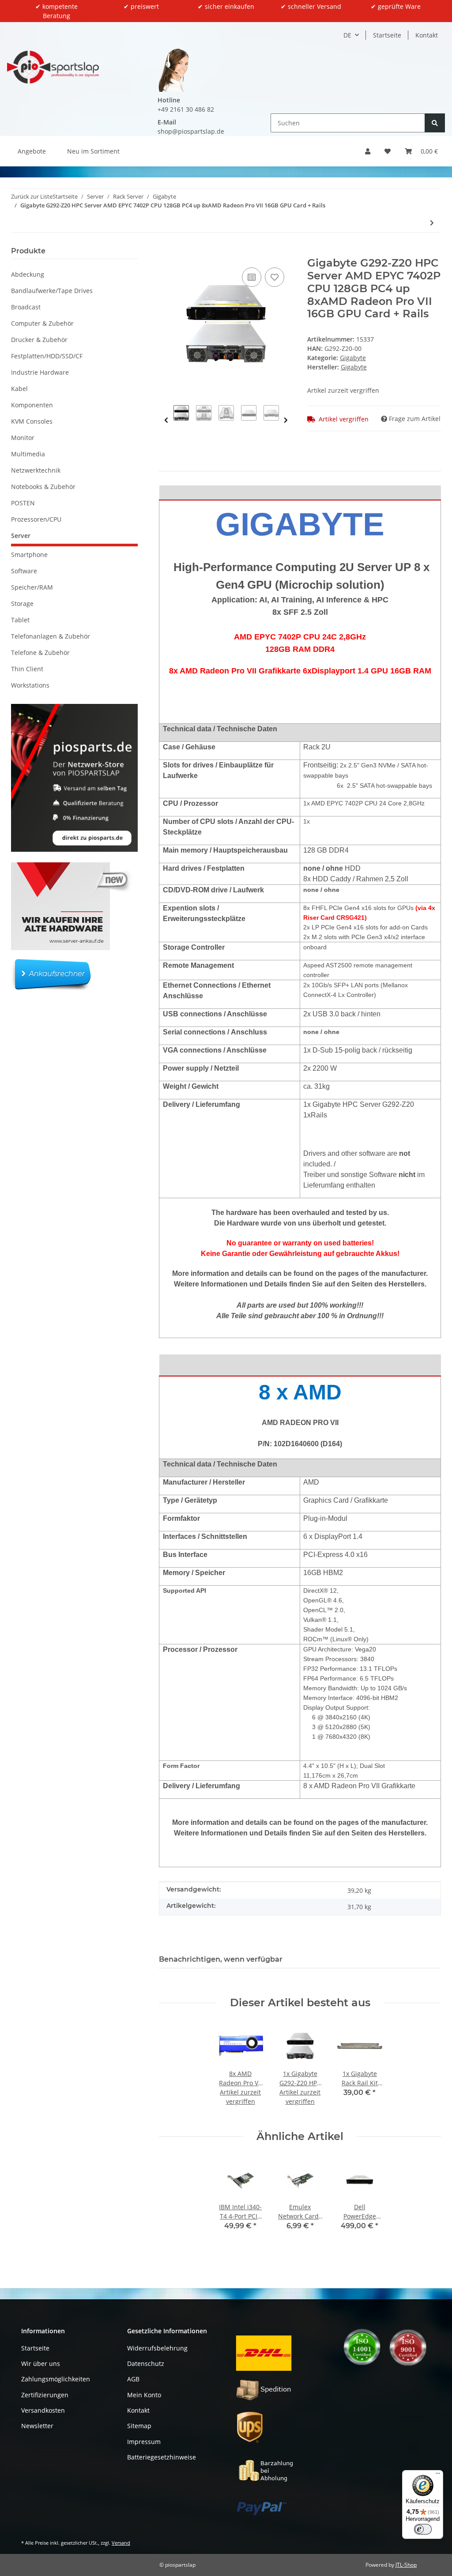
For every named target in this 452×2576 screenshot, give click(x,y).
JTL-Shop (406, 2565)
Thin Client (27, 669)
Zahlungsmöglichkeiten (56, 2379)
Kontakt (427, 35)
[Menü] (438, 2475)
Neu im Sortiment (93, 151)
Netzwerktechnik (36, 470)
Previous (166, 420)
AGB (133, 2379)
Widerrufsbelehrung (157, 2348)
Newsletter (37, 2426)
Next (286, 420)
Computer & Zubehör (42, 323)
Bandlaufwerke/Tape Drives (52, 291)
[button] (368, 151)
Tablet (20, 620)
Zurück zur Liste (32, 196)
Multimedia (28, 454)
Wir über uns (41, 2364)
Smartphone (29, 555)
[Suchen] (435, 123)
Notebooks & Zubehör (43, 487)
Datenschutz (146, 2364)
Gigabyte (353, 358)
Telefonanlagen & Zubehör (51, 636)
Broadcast (26, 307)
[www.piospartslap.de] (53, 67)
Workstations (30, 685)
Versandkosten (43, 2410)
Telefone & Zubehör (40, 652)
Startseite (387, 35)
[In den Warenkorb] (166, 252)
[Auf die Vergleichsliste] (252, 277)
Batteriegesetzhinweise (162, 2457)
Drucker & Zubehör (39, 340)
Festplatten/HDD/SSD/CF (47, 356)
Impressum (144, 2442)
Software (24, 571)
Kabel (19, 389)
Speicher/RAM (32, 587)
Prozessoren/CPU (36, 519)
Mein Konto (144, 2395)
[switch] (423, 2529)
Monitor (23, 438)
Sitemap (139, 2426)
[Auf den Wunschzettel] (275, 277)
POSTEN (23, 503)
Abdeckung (28, 274)
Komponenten (32, 405)
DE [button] (347, 35)
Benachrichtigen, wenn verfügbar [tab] (221, 1959)
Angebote (32, 151)
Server (21, 536)
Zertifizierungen (45, 2395)
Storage (22, 604)
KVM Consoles (32, 421)
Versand (121, 2543)
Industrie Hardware (40, 372)
